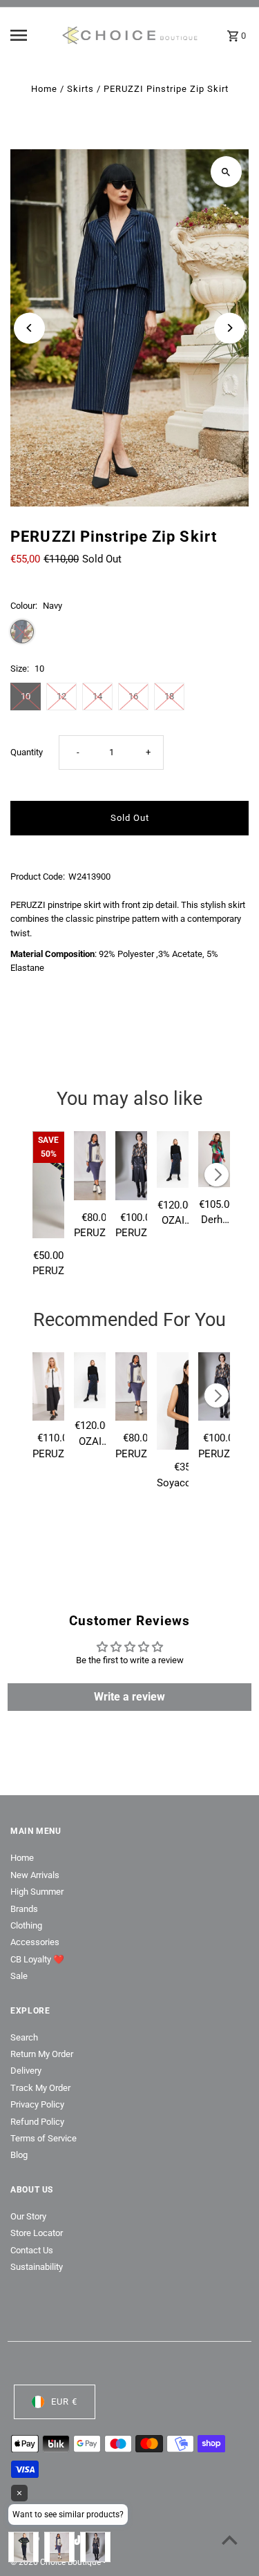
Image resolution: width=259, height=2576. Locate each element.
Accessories (35, 1942)
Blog (19, 2155)
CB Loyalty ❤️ (37, 1959)
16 (133, 696)
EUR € (64, 2402)
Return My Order (42, 2054)
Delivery (26, 2071)
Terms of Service (44, 2138)
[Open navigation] (31, 35)
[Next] (230, 328)
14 (97, 696)
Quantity (27, 752)
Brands (24, 1909)
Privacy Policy (37, 2104)
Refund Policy (37, 2122)
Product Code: (38, 877)
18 (169, 696)
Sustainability (37, 2267)
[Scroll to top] (230, 2540)
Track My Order (40, 2088)
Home (44, 89)
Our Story (28, 2216)
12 (61, 696)
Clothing (26, 1925)
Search (24, 2037)
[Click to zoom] (226, 172)
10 (26, 696)
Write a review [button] (129, 1697)
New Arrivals (35, 1875)
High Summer (37, 1892)
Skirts (80, 89)
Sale (19, 1976)
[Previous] (29, 328)
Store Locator (37, 2233)
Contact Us (32, 2250)
